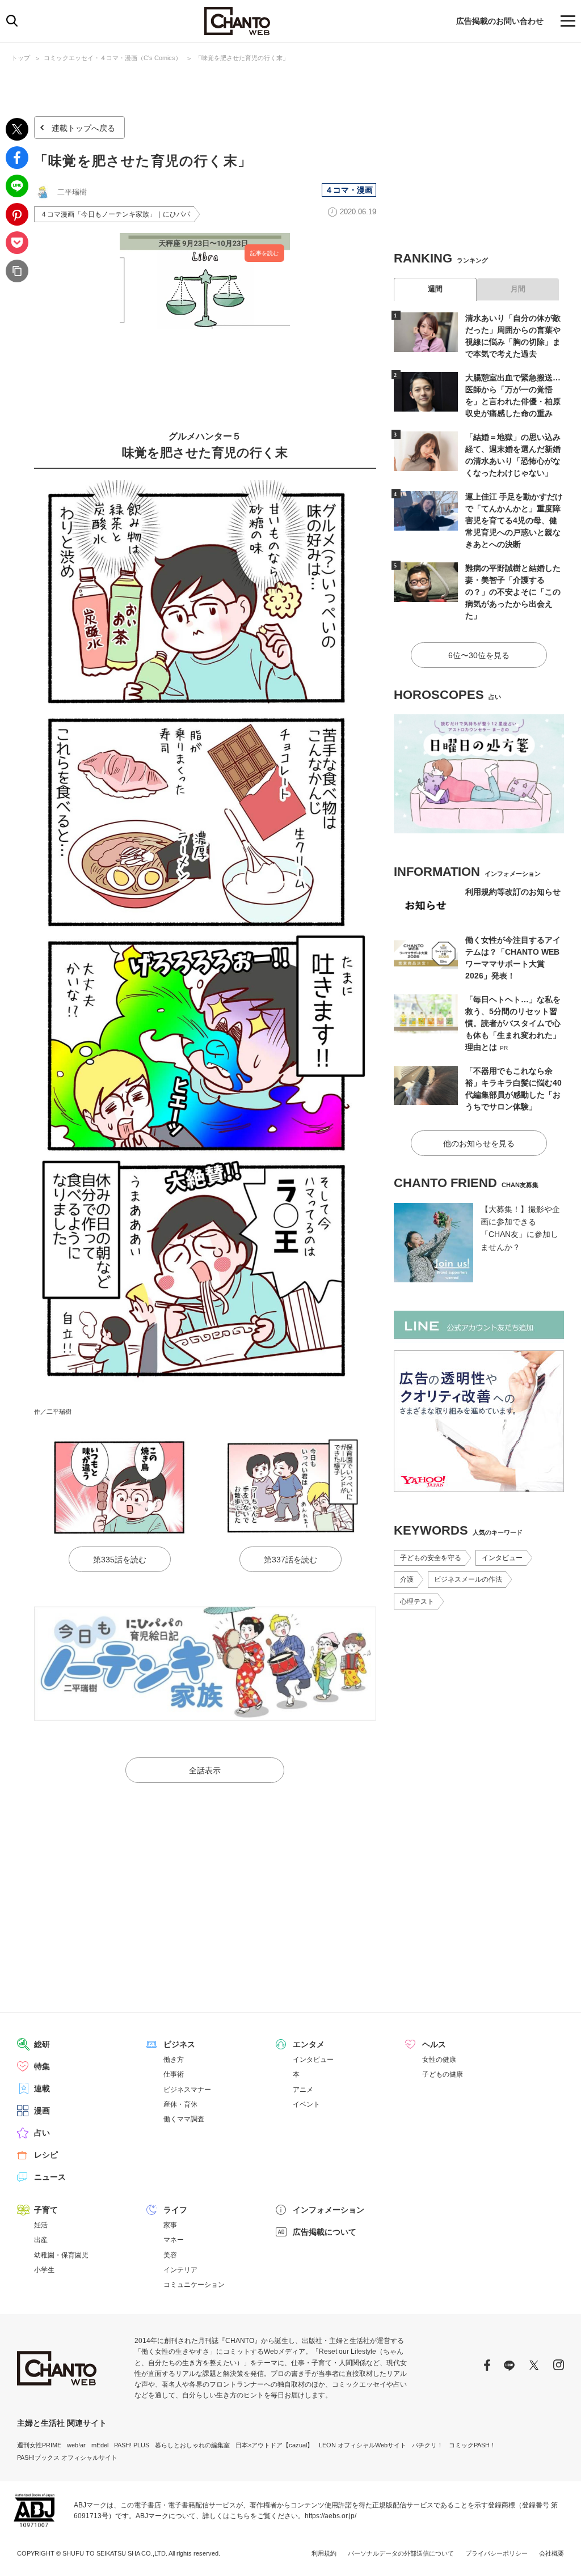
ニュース (50, 2177)
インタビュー (502, 1558)
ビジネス (179, 2044)
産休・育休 (180, 2104)
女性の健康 (439, 2060)
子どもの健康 (443, 2074)
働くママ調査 (184, 2119)
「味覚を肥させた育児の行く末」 (242, 58)
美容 (170, 2255)
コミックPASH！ (472, 2445)
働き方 (174, 2060)
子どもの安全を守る (431, 1558)
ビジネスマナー (187, 2090)
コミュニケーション (194, 2285)
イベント (306, 2104)
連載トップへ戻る (83, 128)
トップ (21, 58)
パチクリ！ (428, 2445)
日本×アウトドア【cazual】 (274, 2445)
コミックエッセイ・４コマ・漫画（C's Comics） (113, 58)
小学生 (44, 2270)
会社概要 (551, 2553)
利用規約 (324, 2553)
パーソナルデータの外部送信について (401, 2553)
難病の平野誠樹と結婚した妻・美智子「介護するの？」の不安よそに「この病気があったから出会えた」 (513, 592)
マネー (174, 2240)
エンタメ (309, 2044)
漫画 (42, 2111)
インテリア (180, 2270)
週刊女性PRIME (39, 2445)
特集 (42, 2066)
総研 (42, 2044)
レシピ (46, 2155)
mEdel (100, 2445)
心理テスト (417, 1601)
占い (42, 2133)
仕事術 (174, 2074)
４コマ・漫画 (349, 190)
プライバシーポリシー (496, 2553)
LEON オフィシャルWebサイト (363, 2445)
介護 (407, 1579)
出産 (41, 2240)
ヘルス (434, 2044)
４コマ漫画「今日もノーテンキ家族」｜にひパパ (115, 214)
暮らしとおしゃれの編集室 (192, 2445)
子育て (46, 2210)
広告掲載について (325, 2232)
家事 (170, 2225)
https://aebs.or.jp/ (331, 2516)
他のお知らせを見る (479, 1143)
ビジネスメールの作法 (468, 1579)
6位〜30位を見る (479, 655)
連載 (42, 2088)
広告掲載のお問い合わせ (500, 21)
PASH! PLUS (132, 2445)
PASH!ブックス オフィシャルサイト (67, 2458)
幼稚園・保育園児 (61, 2255)
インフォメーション (329, 2210)
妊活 (41, 2225)
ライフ (175, 2210)
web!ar (76, 2445)
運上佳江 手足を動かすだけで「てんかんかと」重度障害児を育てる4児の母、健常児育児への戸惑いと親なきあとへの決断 (514, 520)
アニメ (303, 2090)
